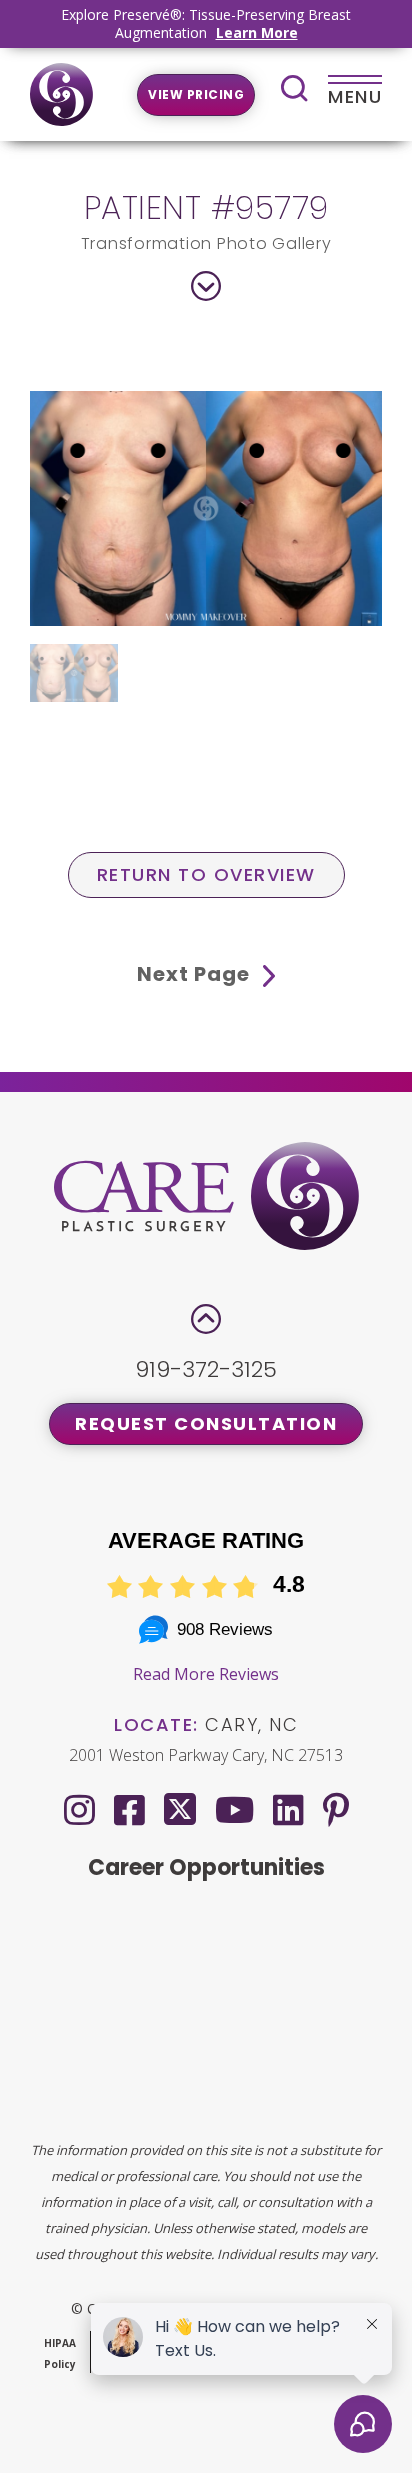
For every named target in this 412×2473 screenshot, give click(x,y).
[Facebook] (129, 1809)
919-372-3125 (206, 1369)
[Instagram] (79, 1809)
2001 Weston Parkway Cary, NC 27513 (206, 1755)
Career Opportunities (206, 1867)
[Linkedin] (288, 1809)
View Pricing (196, 94)
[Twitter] (180, 1805)
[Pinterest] (336, 1809)
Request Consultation (206, 1423)
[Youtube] (234, 1809)
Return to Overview (206, 874)
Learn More (257, 33)
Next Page (196, 974)
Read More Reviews (206, 1674)
